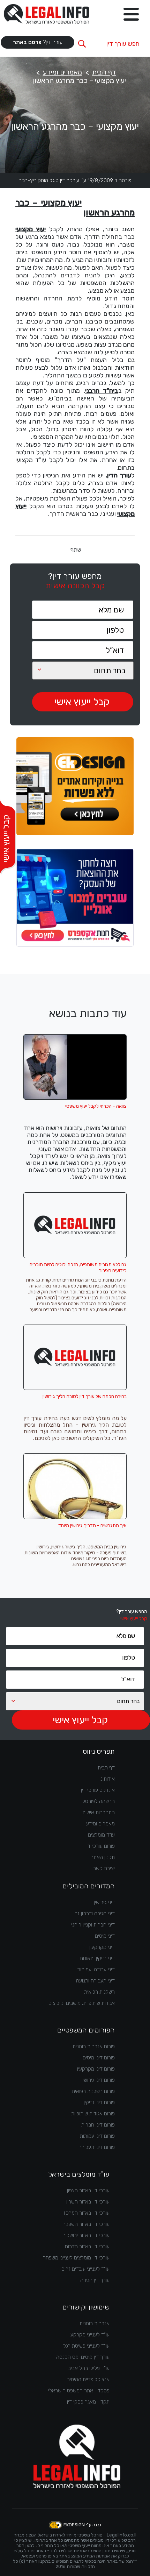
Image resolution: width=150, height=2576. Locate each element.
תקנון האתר (103, 1857)
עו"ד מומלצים (101, 1835)
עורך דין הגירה (95, 2280)
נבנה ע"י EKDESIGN (82, 2525)
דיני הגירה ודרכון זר (95, 1914)
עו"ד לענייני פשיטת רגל (86, 2346)
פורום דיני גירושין (98, 2080)
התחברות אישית (99, 1812)
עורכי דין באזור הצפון (88, 2191)
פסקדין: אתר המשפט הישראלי (79, 2391)
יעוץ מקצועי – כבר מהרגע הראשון (79, 80)
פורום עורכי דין (100, 1846)
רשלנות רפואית (99, 1992)
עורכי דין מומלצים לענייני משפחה (76, 2258)
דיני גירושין (104, 1902)
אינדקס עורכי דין (98, 1790)
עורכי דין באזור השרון (88, 2202)
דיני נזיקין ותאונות (97, 1958)
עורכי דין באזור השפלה (86, 2224)
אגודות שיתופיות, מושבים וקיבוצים (82, 2003)
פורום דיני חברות (98, 2125)
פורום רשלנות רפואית (93, 2091)
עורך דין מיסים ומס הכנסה (83, 2357)
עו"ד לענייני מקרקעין (89, 2335)
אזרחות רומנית (95, 2323)
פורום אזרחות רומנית (94, 2046)
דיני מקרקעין (102, 1947)
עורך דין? (38, 42)
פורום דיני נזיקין (99, 2102)
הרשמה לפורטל (99, 1801)
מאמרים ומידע (62, 72)
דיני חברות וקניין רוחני (93, 1925)
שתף (76, 550)
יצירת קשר (104, 1868)
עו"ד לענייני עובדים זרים (85, 2269)
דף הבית (104, 72)
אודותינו (107, 1779)
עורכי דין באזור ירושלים (86, 2235)
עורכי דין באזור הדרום (87, 2247)
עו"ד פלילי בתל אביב (89, 2368)
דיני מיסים (105, 1936)
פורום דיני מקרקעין (96, 2069)
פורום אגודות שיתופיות (93, 2114)
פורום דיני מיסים (99, 2058)
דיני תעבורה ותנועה (95, 1981)
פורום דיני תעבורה (97, 2147)
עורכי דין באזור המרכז (87, 2213)
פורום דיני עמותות (97, 2136)
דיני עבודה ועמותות (96, 1970)
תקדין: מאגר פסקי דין (88, 2402)
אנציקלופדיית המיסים (88, 2379)
